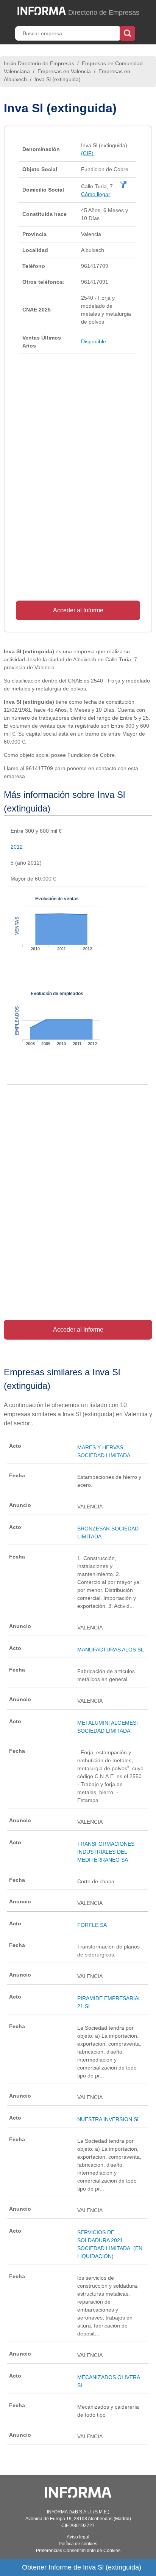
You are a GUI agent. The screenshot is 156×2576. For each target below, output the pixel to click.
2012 (17, 847)
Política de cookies (78, 2544)
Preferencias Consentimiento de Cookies (78, 2551)
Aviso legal (78, 2537)
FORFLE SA (92, 1925)
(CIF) (87, 153)
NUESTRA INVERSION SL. (109, 2119)
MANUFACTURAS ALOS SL (111, 1650)
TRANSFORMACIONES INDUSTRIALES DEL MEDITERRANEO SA (106, 1852)
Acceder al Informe (78, 610)
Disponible (94, 341)
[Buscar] (127, 33)
